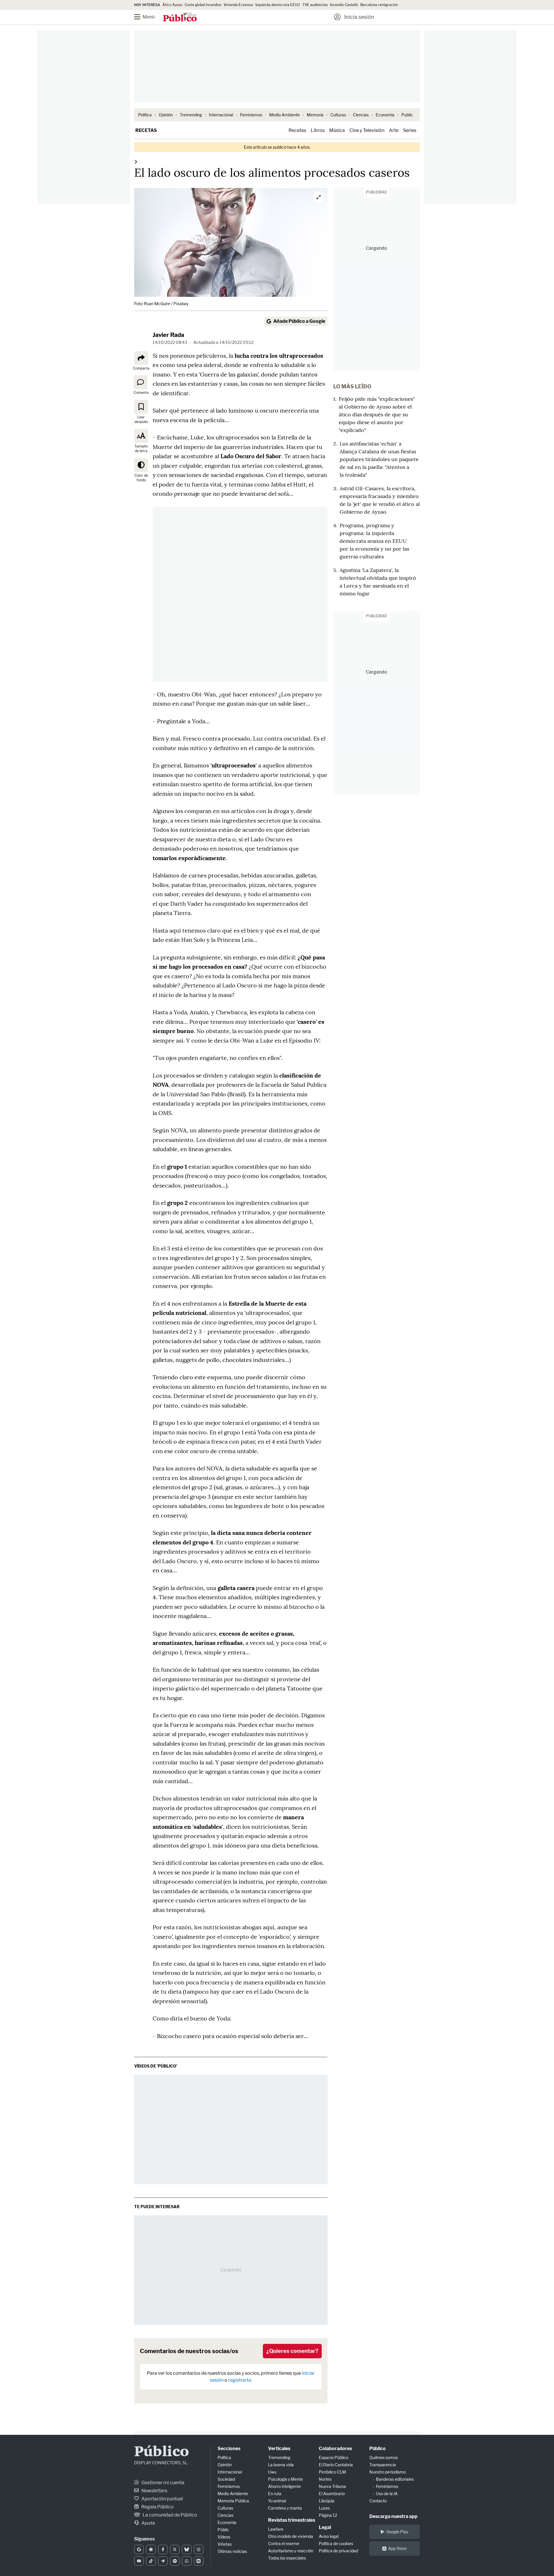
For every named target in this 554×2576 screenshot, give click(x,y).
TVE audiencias (315, 5)
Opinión (166, 115)
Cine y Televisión (367, 130)
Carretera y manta (285, 2508)
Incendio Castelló (344, 5)
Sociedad (226, 2479)
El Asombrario (332, 2494)
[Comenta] (141, 382)
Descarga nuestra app (393, 2516)
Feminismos (251, 115)
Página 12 (328, 2515)
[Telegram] (163, 2561)
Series (410, 130)
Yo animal (277, 2501)
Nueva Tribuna (332, 2486)
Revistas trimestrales (292, 2520)
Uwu (272, 2472)
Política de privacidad (338, 2551)
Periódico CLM (332, 2472)
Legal (325, 2527)
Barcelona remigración (380, 5)
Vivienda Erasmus (238, 5)
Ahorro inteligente (285, 2486)
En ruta (275, 2494)
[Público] (180, 18)
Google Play (397, 2532)
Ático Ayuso (172, 5)
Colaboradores (335, 2449)
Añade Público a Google (299, 321)
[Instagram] (199, 2549)
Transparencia (383, 2465)
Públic (223, 2530)
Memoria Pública (233, 2501)
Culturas (338, 115)
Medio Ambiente (285, 115)
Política (145, 115)
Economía (385, 115)
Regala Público (157, 2507)
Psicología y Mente (286, 2479)
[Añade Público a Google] (139, 2549)
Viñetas (225, 2544)
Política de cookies (336, 2544)
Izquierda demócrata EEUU (278, 5)
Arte (394, 130)
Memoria (315, 115)
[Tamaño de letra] (141, 436)
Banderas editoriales (395, 2479)
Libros (318, 130)
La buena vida (281, 2465)
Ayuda (148, 2523)
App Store (397, 2548)
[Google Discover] (151, 2549)
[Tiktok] (151, 2561)
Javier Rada (168, 335)
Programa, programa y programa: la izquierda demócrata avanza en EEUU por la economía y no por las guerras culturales (374, 541)
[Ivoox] (199, 2561)
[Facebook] (163, 2549)
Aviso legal (329, 2536)
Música (337, 130)
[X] (175, 2549)
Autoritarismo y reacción (291, 2551)
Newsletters (154, 2491)
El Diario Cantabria (336, 2465)
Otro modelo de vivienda (291, 2536)
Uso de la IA (387, 2494)
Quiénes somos (384, 2457)
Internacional (221, 115)
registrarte (240, 2380)
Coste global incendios (203, 5)
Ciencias (361, 115)
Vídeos (224, 2537)
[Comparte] (141, 358)
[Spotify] (175, 2561)
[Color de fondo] (141, 465)
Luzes (324, 2508)
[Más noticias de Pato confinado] (136, 162)
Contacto (378, 2501)
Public (407, 115)
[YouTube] (139, 2561)
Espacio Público (334, 2457)
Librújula (327, 2501)
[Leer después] (141, 407)
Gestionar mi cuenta (162, 2483)
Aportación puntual (162, 2499)
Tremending (191, 115)
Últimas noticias (232, 2551)
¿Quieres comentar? (292, 2351)
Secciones (229, 2449)
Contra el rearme (284, 2544)
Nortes (325, 2479)
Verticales (279, 2449)
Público (162, 2452)
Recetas (146, 130)
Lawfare (276, 2529)
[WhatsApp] (187, 2561)
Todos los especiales (287, 2558)
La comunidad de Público (169, 2515)
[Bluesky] (187, 2549)
